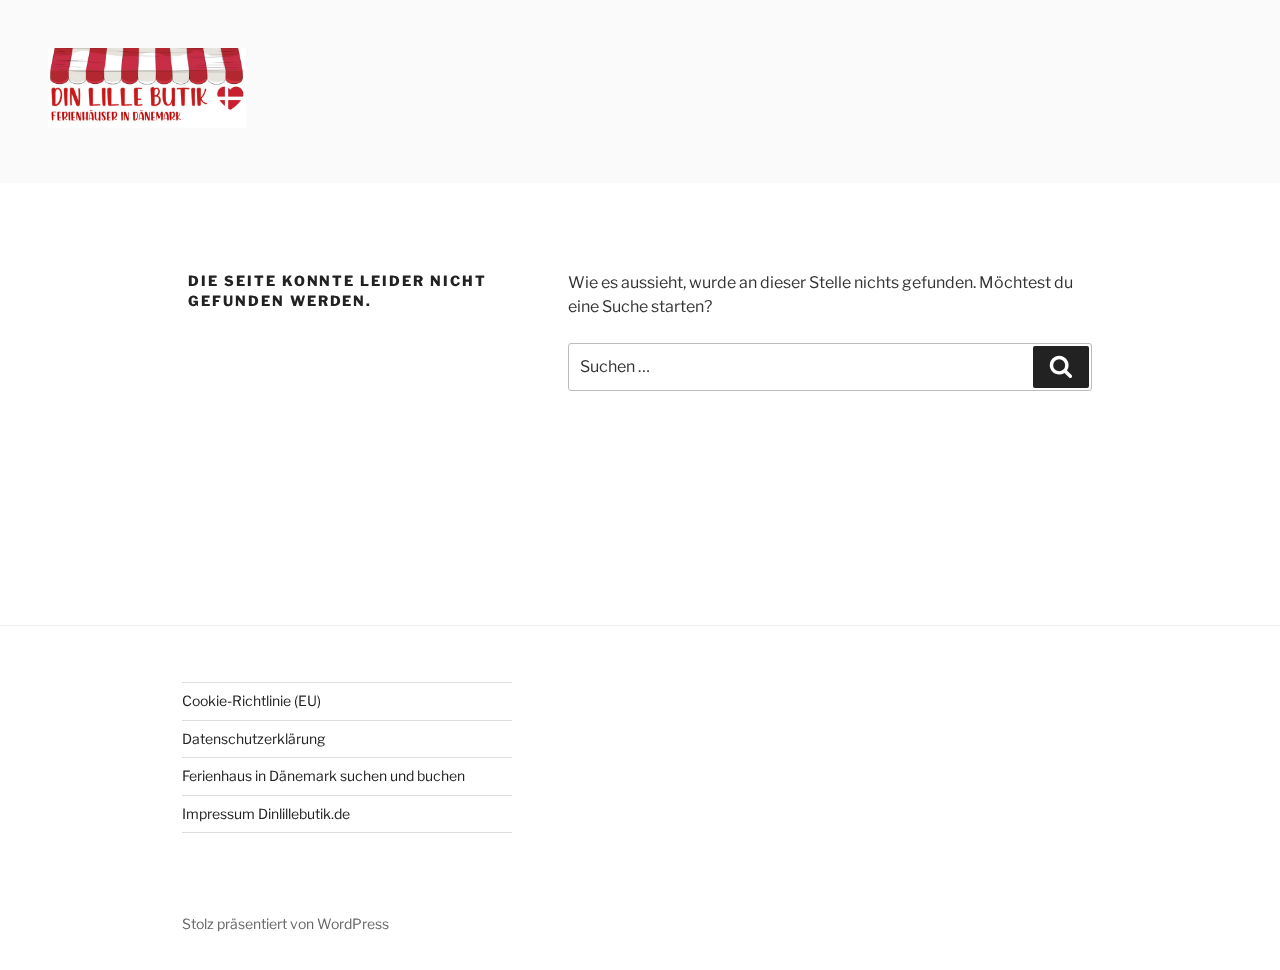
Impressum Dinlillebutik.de (266, 813)
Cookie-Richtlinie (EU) (251, 700)
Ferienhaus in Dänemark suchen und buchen (323, 775)
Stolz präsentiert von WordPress (285, 923)
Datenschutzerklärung (253, 738)
